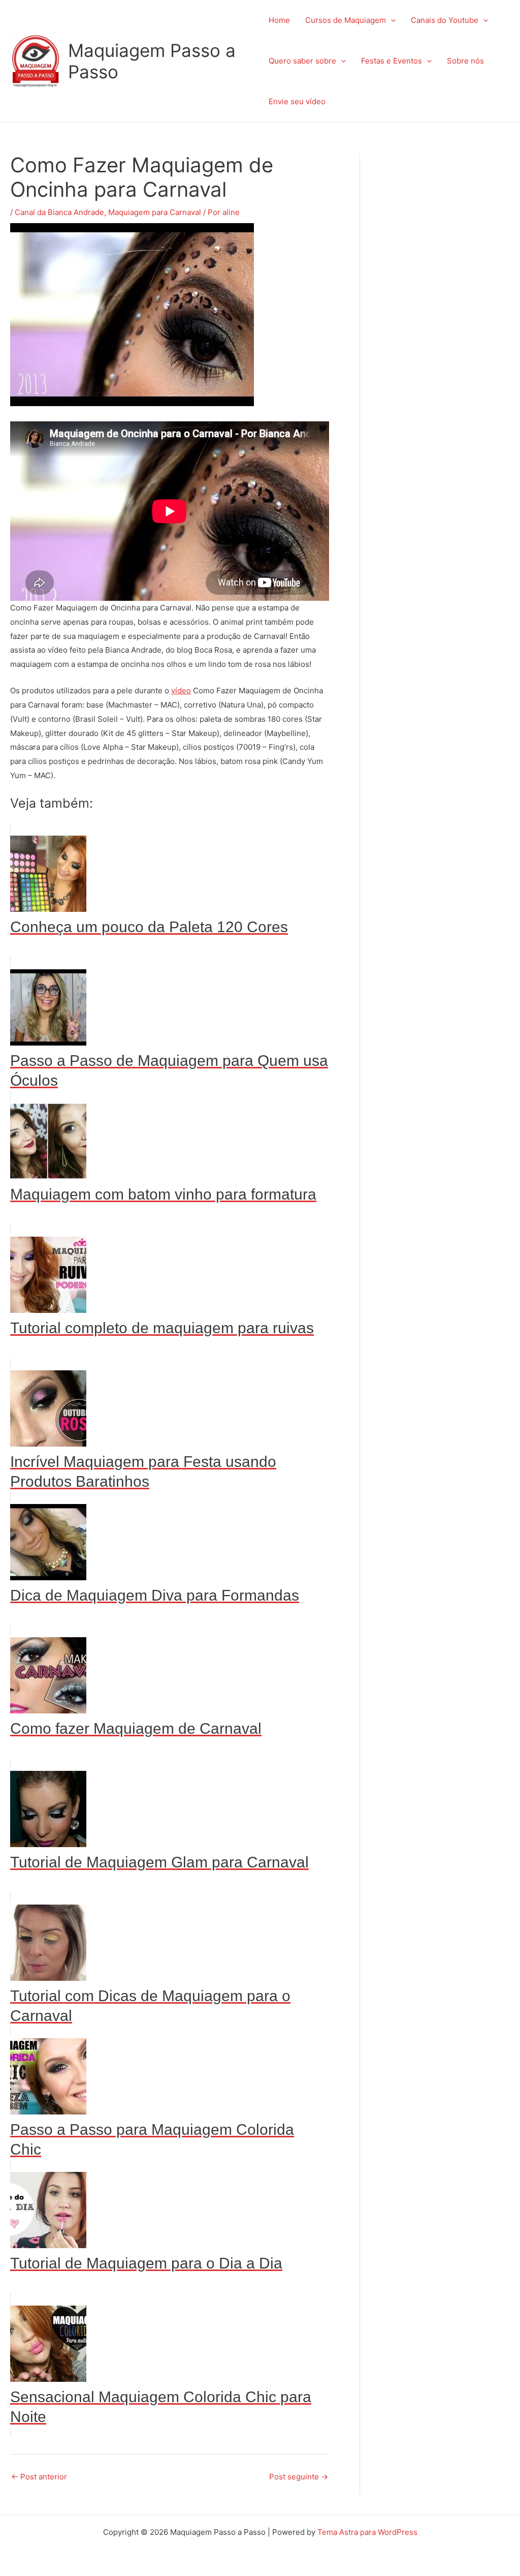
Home (279, 20)
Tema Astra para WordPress (367, 2532)
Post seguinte (299, 2477)
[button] (391, 20)
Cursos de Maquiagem (346, 20)
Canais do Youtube (445, 20)
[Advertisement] (450, 305)
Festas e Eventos (392, 61)
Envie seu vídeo (297, 101)
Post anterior (39, 2477)
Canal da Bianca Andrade (59, 212)
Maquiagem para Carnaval (155, 212)
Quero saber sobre (302, 61)
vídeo (181, 691)
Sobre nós (465, 61)
